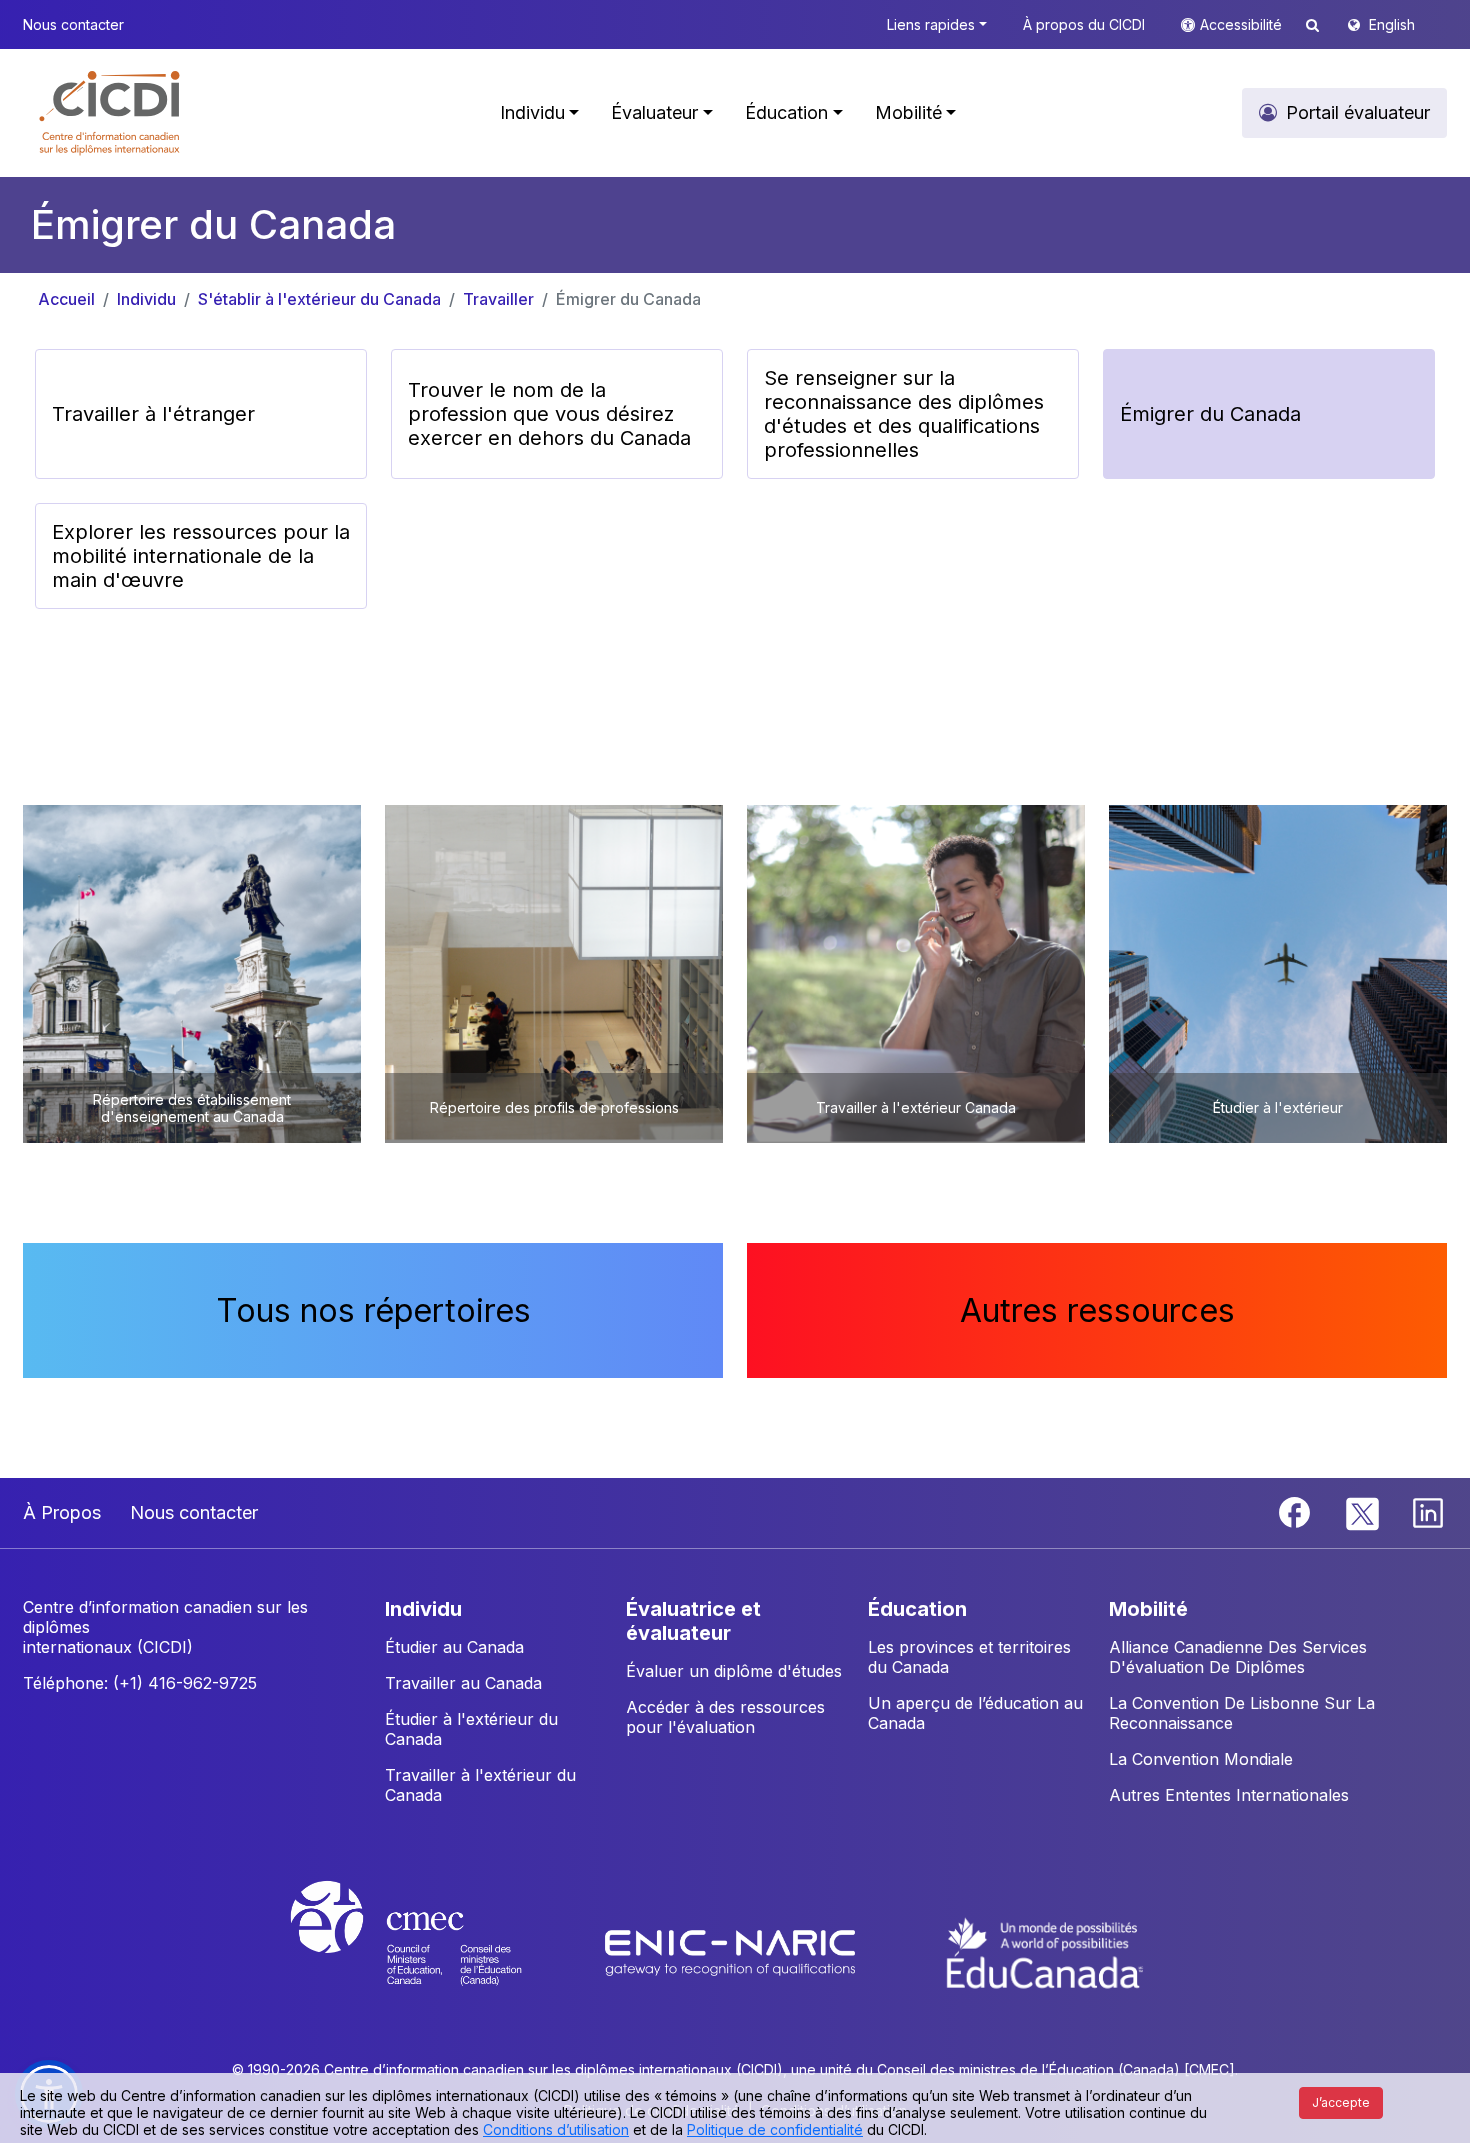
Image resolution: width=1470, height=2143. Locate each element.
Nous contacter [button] (73, 24)
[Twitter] (1363, 1511)
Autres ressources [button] (1097, 1310)
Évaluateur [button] (654, 112)
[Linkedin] (1428, 1511)
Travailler (498, 299)
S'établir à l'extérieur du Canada (319, 299)
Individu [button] (532, 112)
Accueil (66, 299)
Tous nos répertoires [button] (373, 1310)
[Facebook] (1297, 1511)
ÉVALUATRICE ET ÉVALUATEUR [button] (693, 1621)
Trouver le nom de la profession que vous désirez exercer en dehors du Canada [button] (549, 414)
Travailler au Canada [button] (463, 1683)
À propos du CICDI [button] (1084, 24)
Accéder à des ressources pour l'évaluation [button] (725, 1717)
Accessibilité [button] (1243, 24)
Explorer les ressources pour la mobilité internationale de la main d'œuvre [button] (201, 556)
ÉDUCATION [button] (917, 1609)
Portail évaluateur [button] (1358, 112)
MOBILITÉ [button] (1148, 1609)
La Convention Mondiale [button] (1201, 1759)
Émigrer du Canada (628, 299)
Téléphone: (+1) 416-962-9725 (140, 1683)
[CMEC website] (432, 1951)
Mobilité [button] (908, 112)
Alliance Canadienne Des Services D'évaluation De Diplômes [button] (1238, 1657)
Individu (146, 299)
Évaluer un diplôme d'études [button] (734, 1671)
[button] (110, 113)
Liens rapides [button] (931, 24)
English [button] (1392, 24)
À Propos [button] (62, 1512)
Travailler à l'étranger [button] (153, 414)
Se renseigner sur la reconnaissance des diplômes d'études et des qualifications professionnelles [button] (904, 414)
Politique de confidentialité (775, 2129)
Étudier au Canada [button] (454, 1647)
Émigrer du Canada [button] (1210, 414)
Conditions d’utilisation (556, 2129)
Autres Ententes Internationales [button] (1229, 1795)
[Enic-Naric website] (732, 1951)
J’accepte (1341, 2102)
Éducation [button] (786, 112)
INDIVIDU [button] (423, 1609)
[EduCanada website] (1045, 1951)
